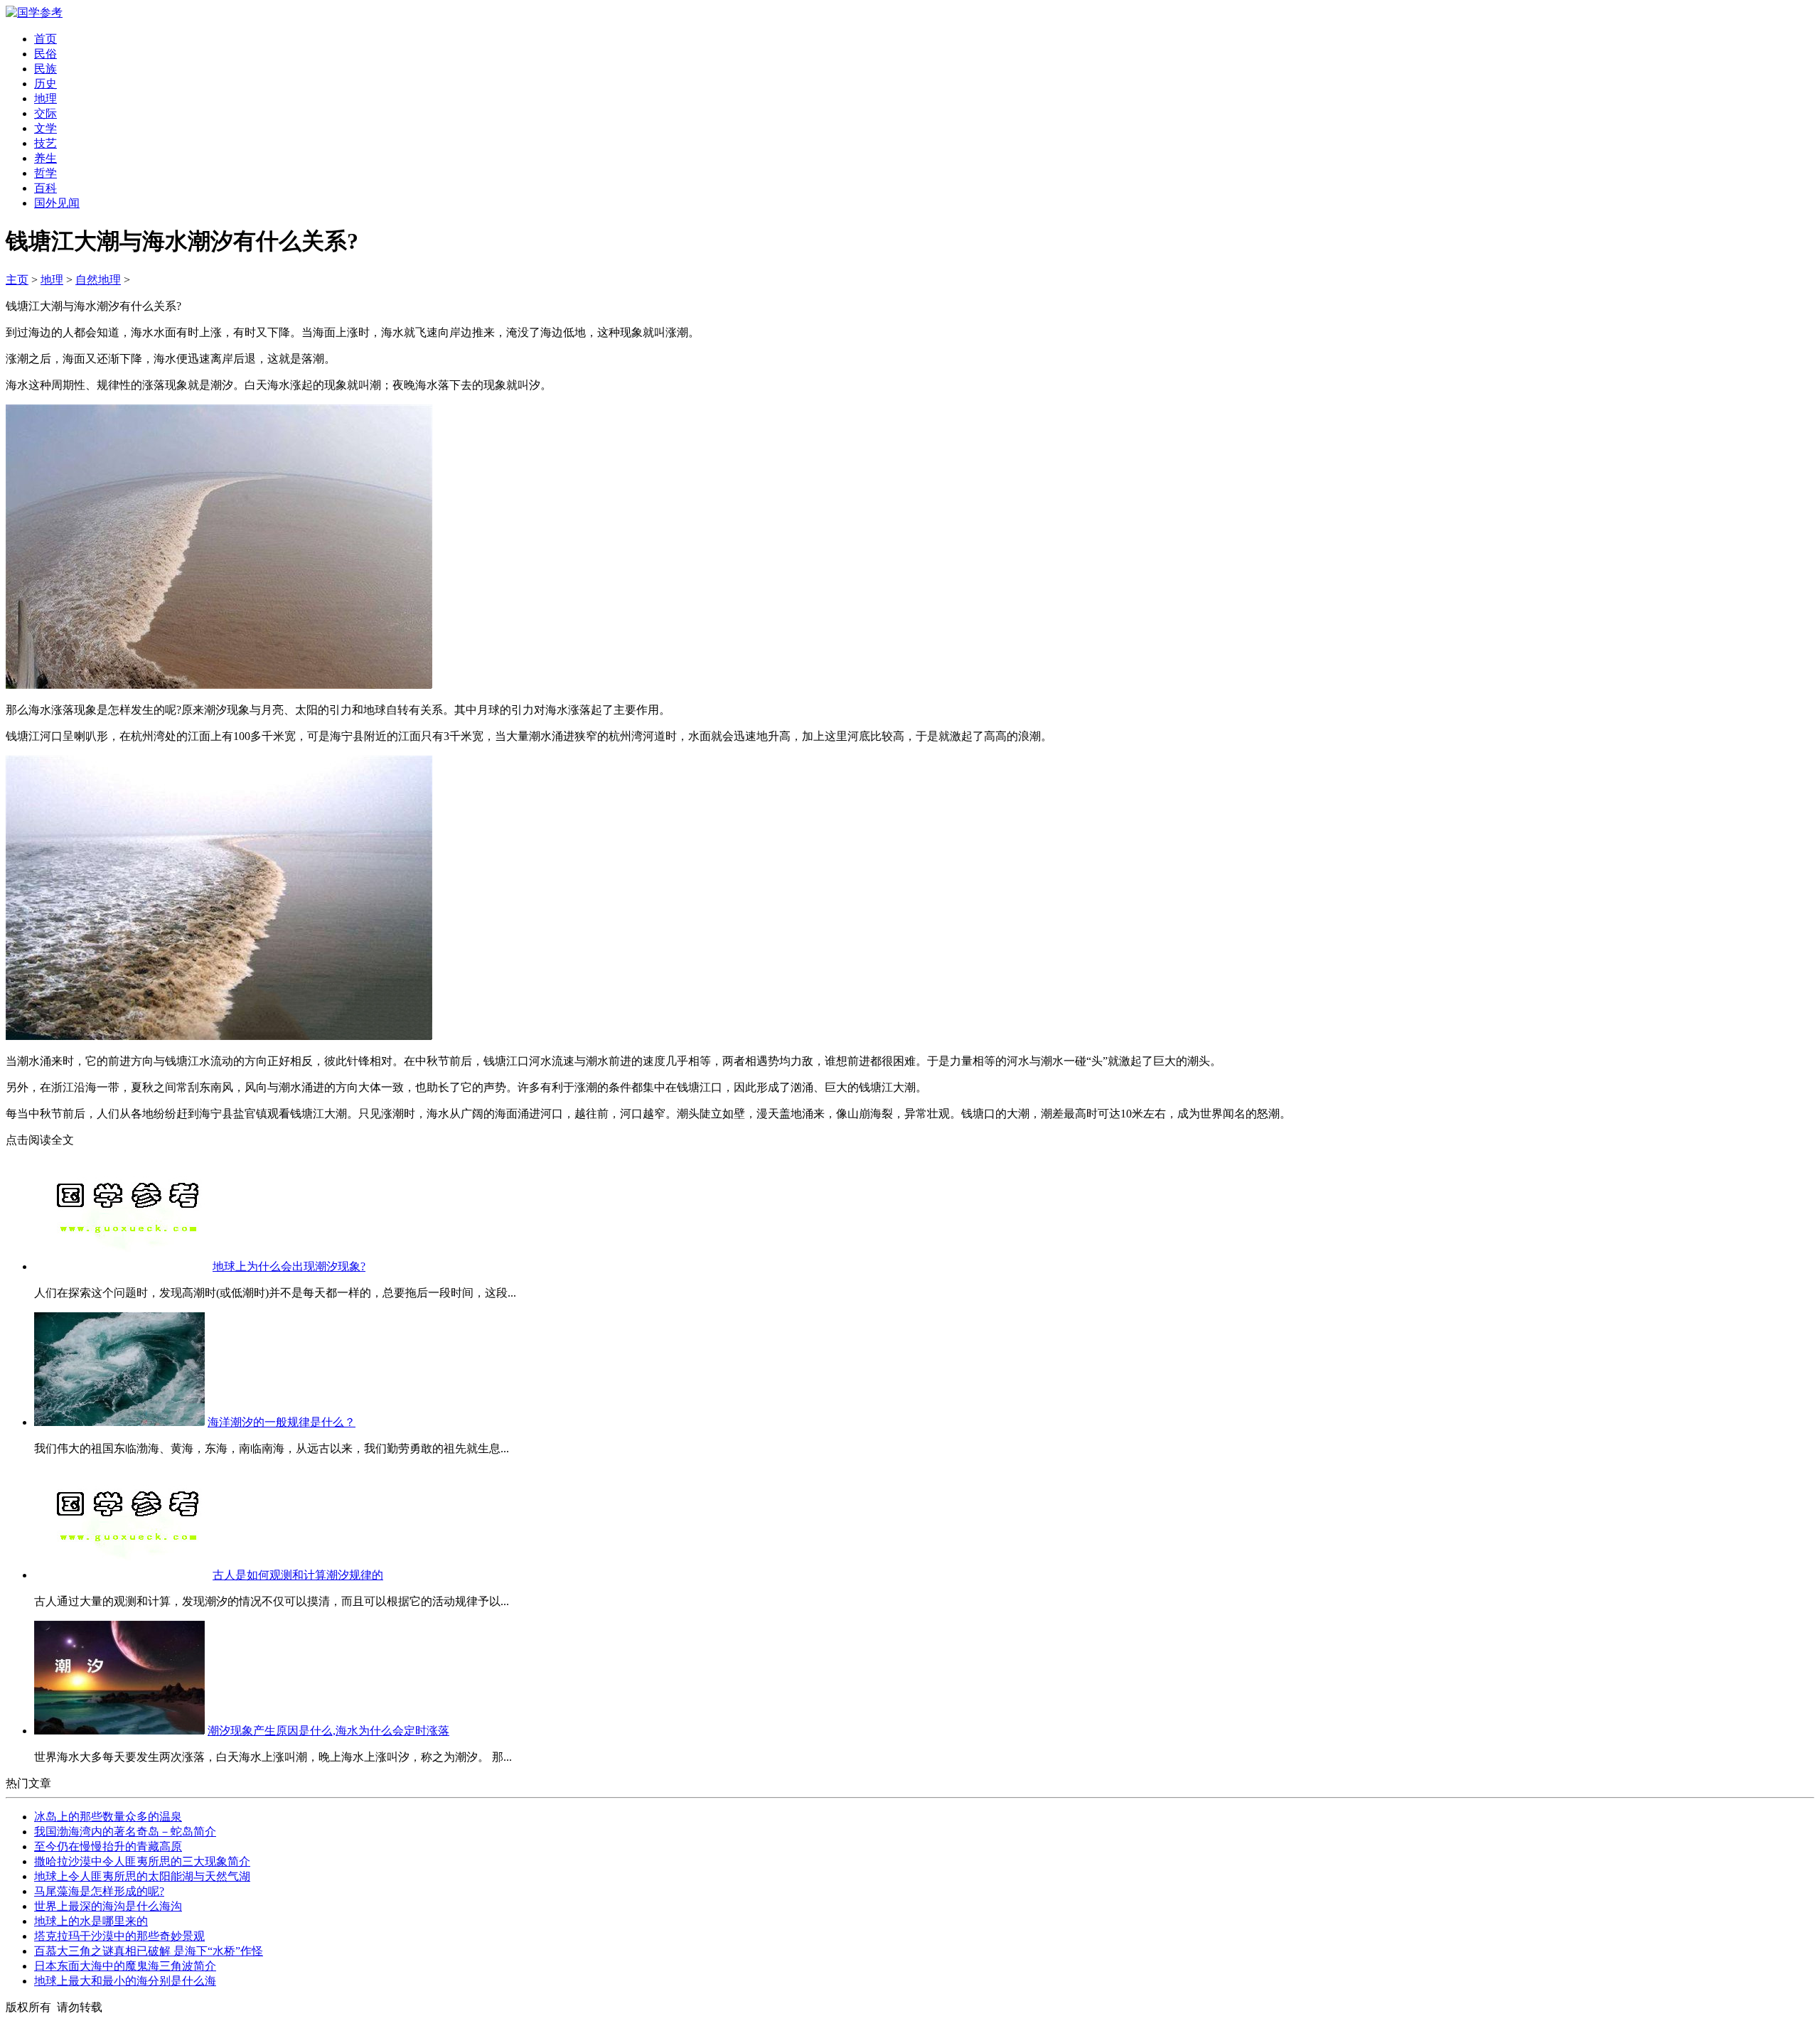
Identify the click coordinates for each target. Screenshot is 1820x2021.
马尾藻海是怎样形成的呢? (99, 1891)
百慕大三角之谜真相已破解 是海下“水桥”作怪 (149, 1951)
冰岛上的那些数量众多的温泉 (108, 1817)
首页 (45, 39)
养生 (45, 158)
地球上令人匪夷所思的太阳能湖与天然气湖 (142, 1876)
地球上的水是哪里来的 (91, 1921)
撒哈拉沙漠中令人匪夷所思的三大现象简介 (142, 1861)
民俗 (45, 54)
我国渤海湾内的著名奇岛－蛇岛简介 (125, 1832)
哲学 (45, 173)
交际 (45, 113)
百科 (45, 188)
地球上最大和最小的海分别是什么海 (125, 1981)
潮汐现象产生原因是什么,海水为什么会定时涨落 (328, 1731)
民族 (45, 69)
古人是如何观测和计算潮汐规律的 (298, 1575)
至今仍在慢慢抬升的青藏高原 (108, 1846)
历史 (45, 84)
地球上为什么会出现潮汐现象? (289, 1266)
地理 (45, 98)
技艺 (45, 143)
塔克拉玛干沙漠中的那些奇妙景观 (119, 1936)
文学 (45, 128)
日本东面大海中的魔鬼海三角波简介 (125, 1966)
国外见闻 (57, 203)
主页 (17, 280)
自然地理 (98, 280)
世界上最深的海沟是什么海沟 (108, 1906)
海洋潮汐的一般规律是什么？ (282, 1422)
